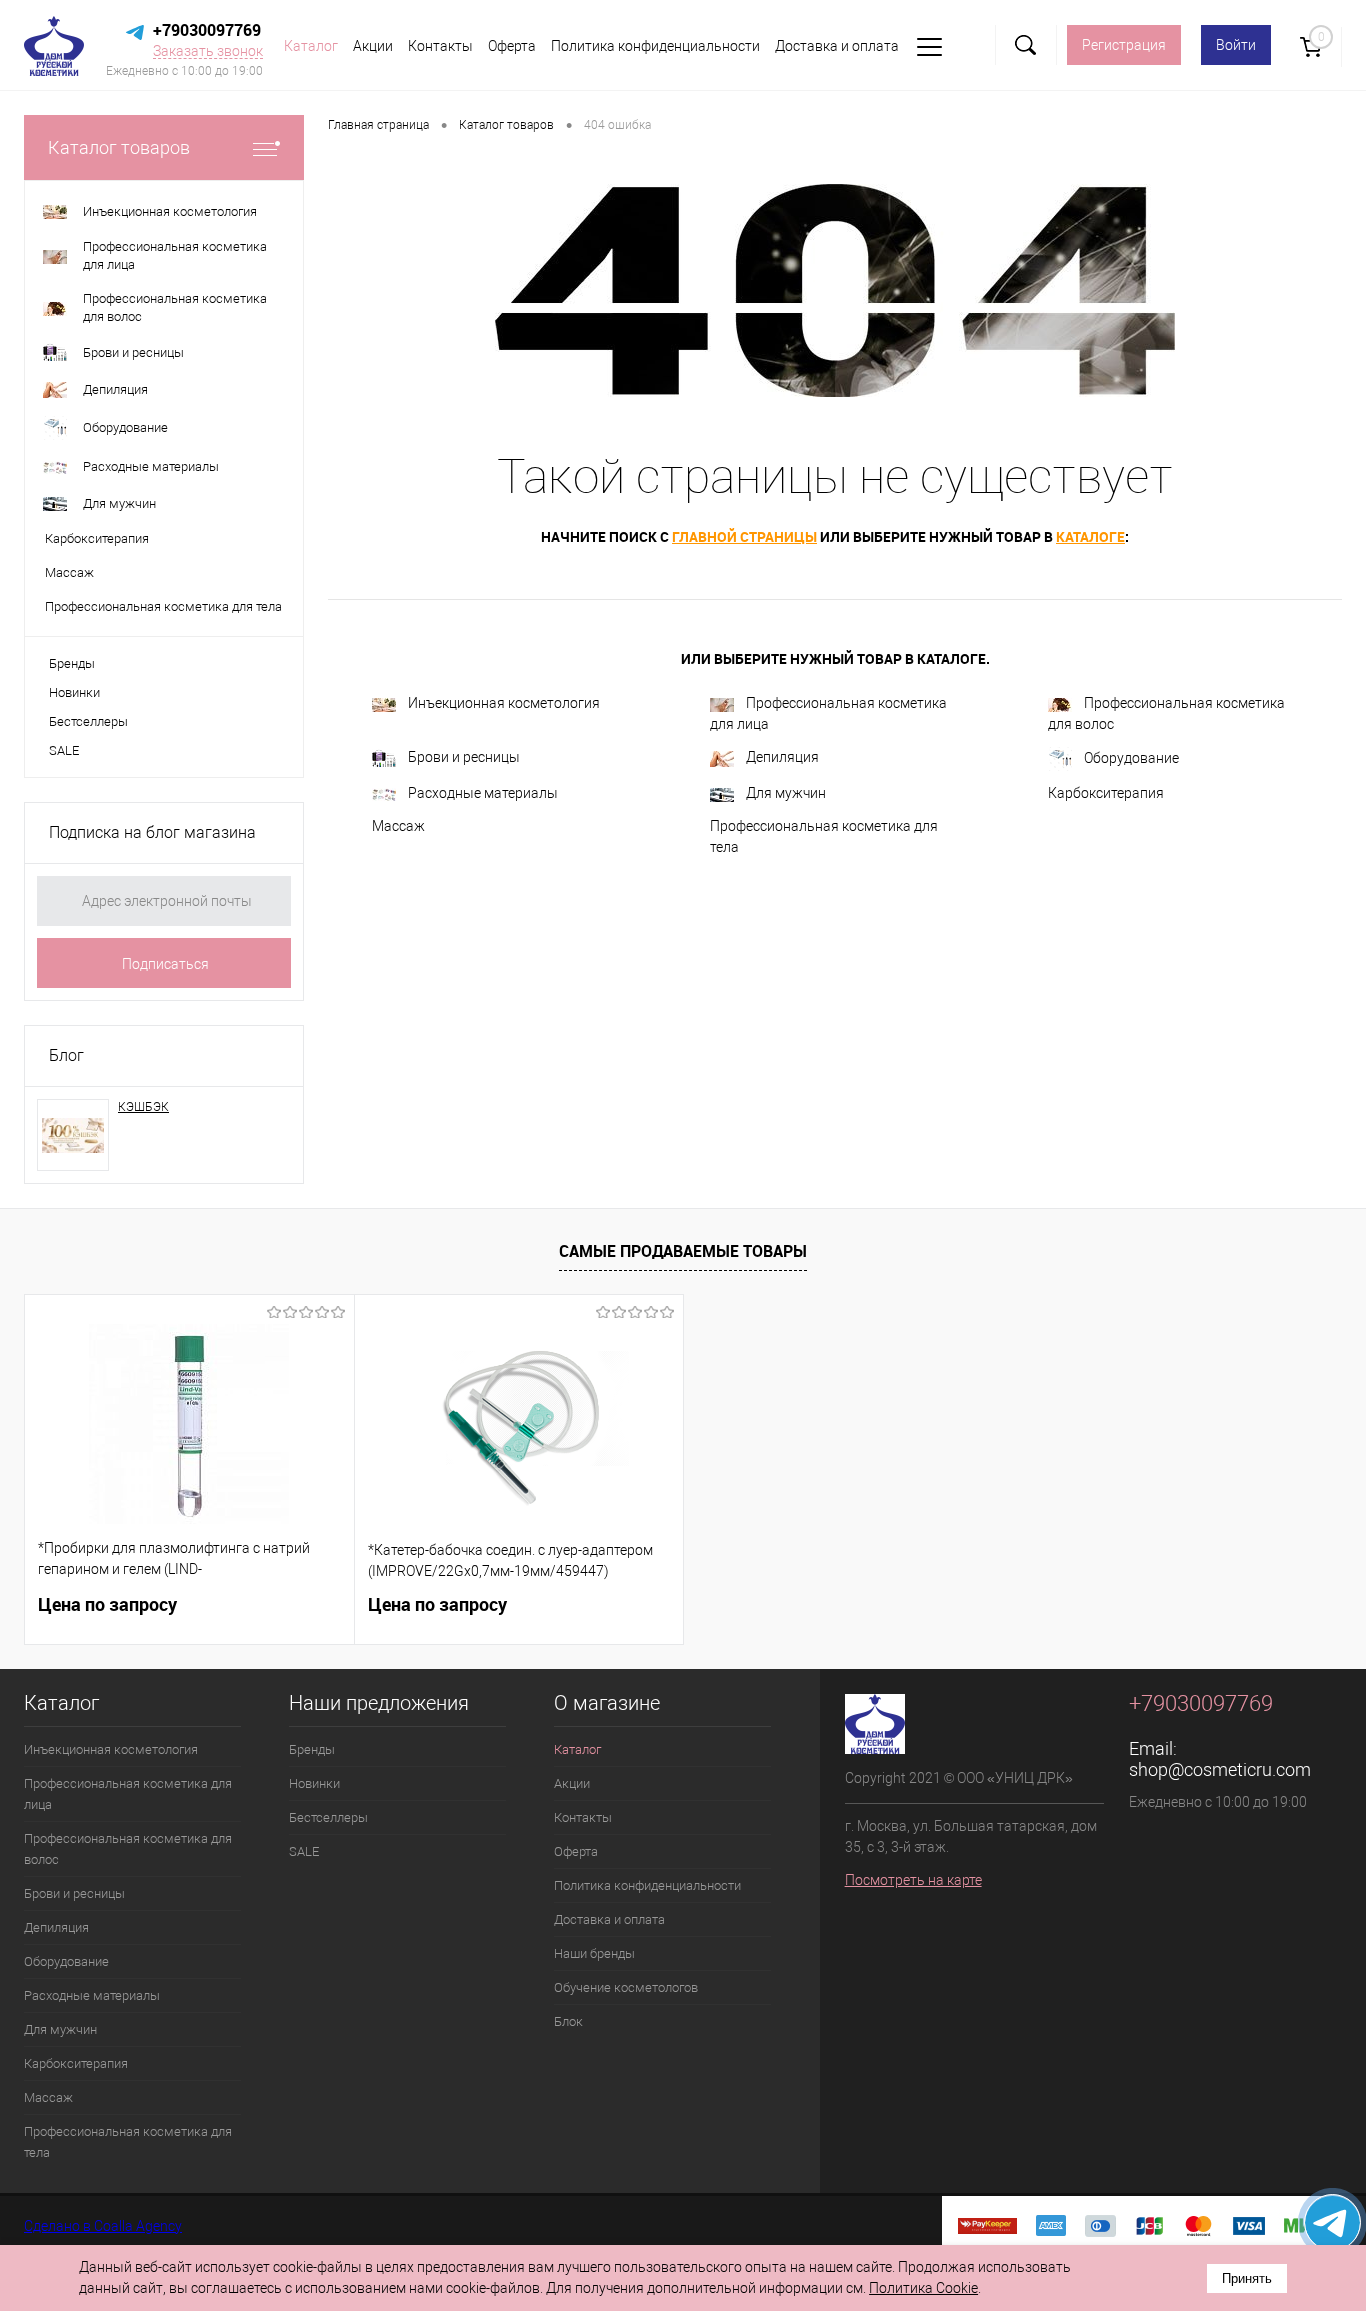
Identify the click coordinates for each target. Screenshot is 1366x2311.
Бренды (72, 663)
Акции (373, 46)
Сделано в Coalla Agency (103, 2226)
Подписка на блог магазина (152, 832)
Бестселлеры (88, 721)
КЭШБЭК (143, 1107)
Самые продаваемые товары (683, 1251)
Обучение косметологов (626, 1987)
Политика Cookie (923, 2288)
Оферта (512, 46)
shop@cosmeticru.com (1220, 1769)
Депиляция (782, 757)
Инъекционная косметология (504, 703)
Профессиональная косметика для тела (824, 836)
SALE (64, 750)
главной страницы (744, 536)
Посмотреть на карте (913, 1880)
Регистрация (1124, 45)
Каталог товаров (119, 147)
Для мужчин (786, 793)
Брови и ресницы (464, 757)
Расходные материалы (483, 793)
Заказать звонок (208, 51)
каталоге (1090, 536)
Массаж (398, 826)
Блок (568, 2021)
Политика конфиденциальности (655, 46)
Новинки (74, 692)
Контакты (440, 46)
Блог (66, 1055)
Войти (1236, 45)
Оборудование (1131, 758)
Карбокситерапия (1106, 793)
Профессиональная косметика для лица (828, 713)
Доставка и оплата (837, 46)
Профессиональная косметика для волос (1166, 713)
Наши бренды (594, 1953)
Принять (1247, 2278)
